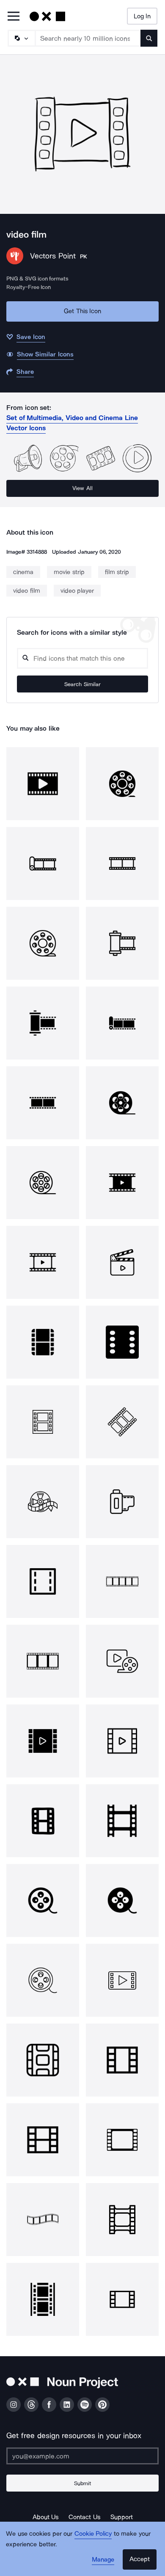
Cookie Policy (93, 2534)
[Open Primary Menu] (14, 17)
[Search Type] (21, 38)
